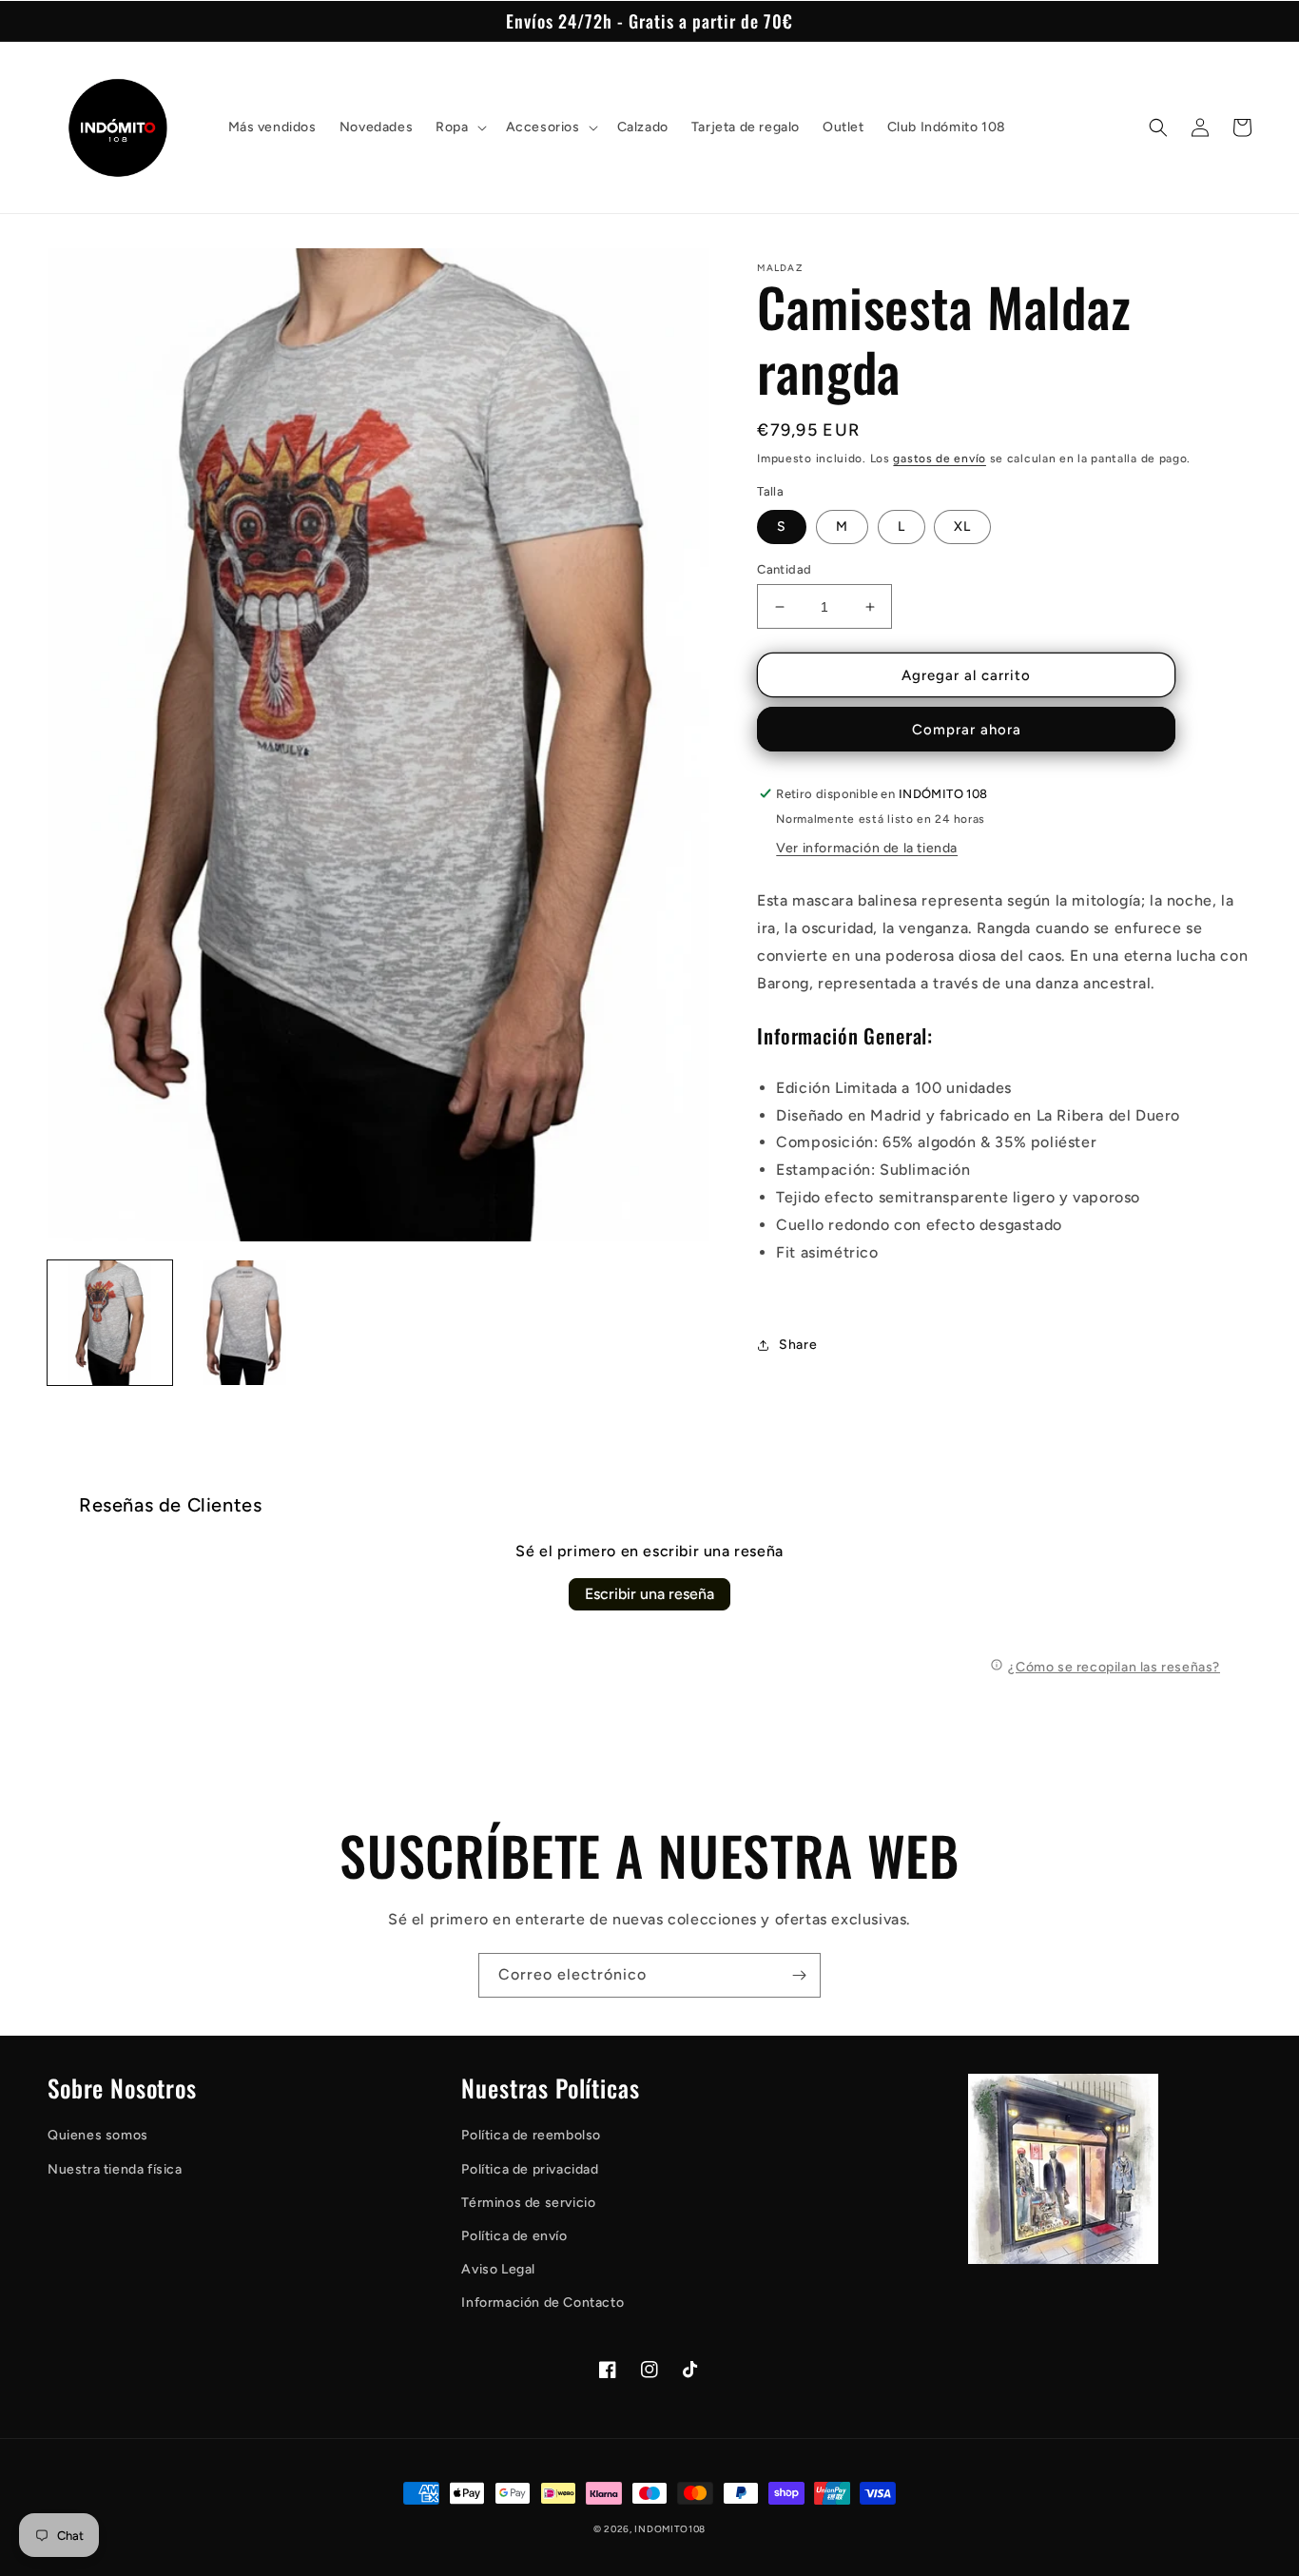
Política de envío (514, 2236)
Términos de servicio (528, 2203)
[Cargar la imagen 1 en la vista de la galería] (110, 1323)
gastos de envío (940, 459)
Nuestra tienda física (115, 2169)
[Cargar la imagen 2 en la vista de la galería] (244, 1323)
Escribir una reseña (649, 1594)
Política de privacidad (530, 2169)
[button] (459, 127)
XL (962, 527)
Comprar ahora (967, 730)
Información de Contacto (543, 2303)
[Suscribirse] (799, 1975)
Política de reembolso (531, 2135)
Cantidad (784, 569)
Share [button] (798, 1345)
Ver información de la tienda (867, 848)
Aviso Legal (498, 2269)
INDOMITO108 (670, 2529)
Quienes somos (98, 2135)
